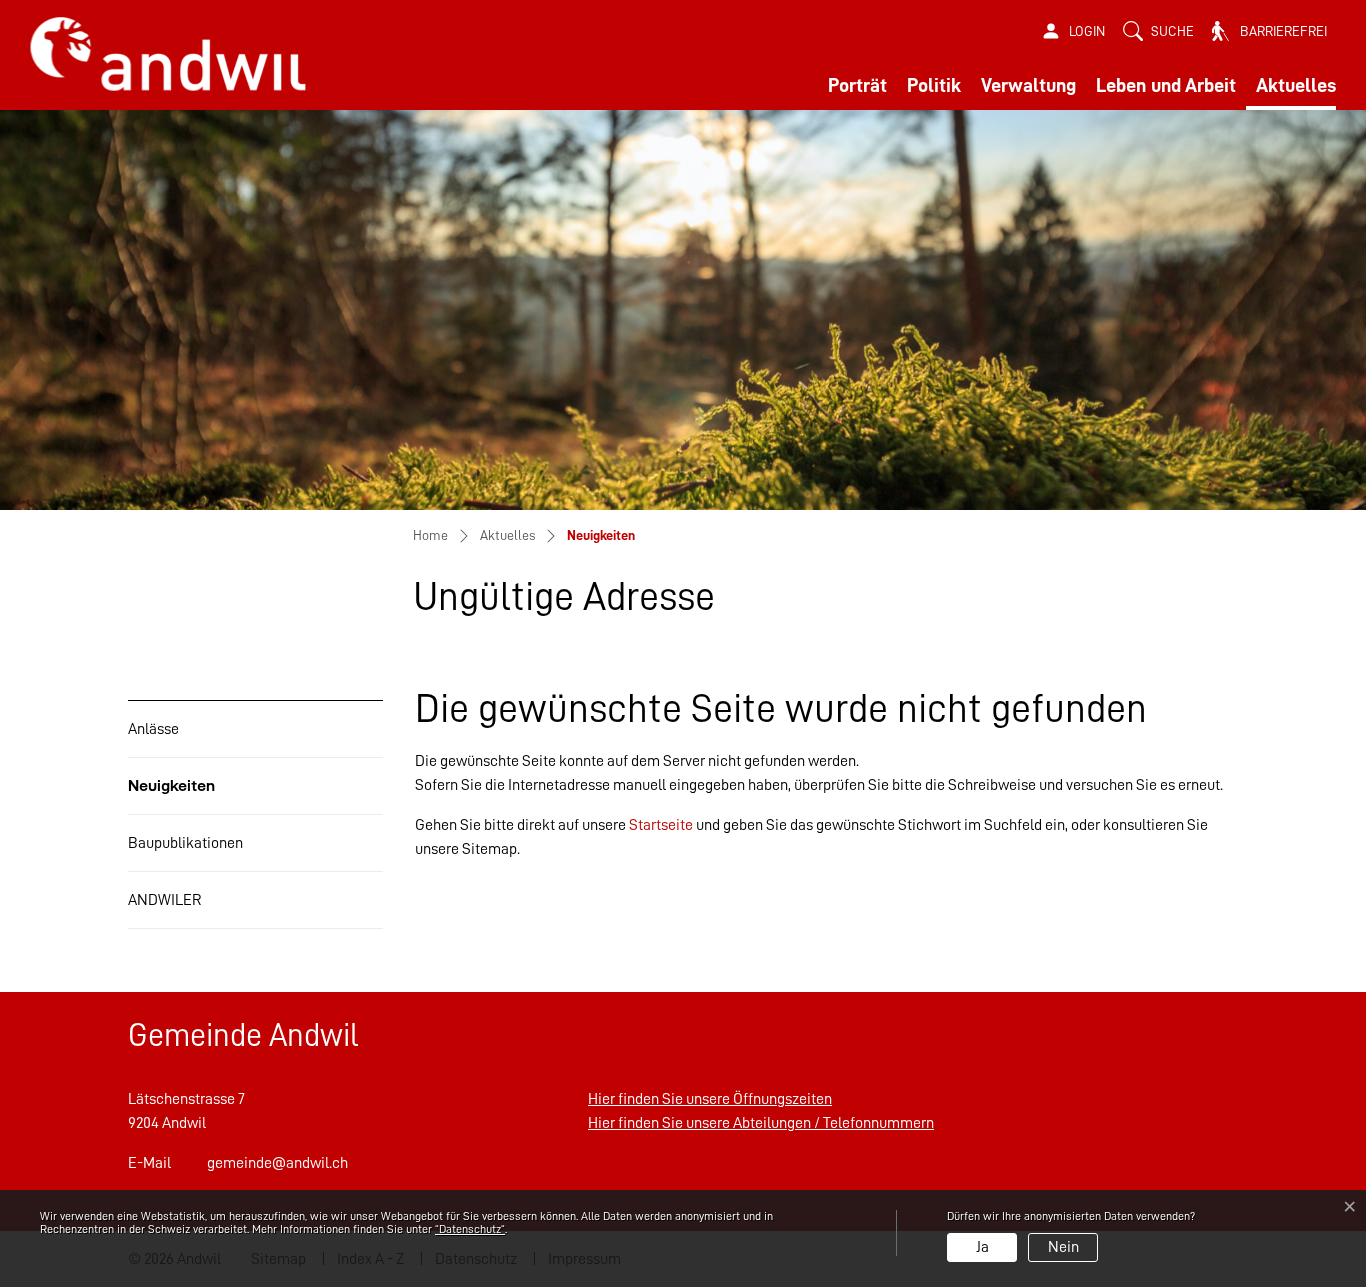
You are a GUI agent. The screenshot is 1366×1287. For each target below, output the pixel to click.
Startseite (661, 825)
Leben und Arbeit (1166, 85)
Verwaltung (1028, 85)
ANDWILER (165, 900)
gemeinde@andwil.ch (277, 1163)
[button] (1158, 31)
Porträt (857, 85)
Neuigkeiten (175, 795)
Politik (934, 85)
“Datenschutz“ (470, 1229)
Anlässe (153, 729)
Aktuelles (1296, 85)
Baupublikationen (185, 843)
